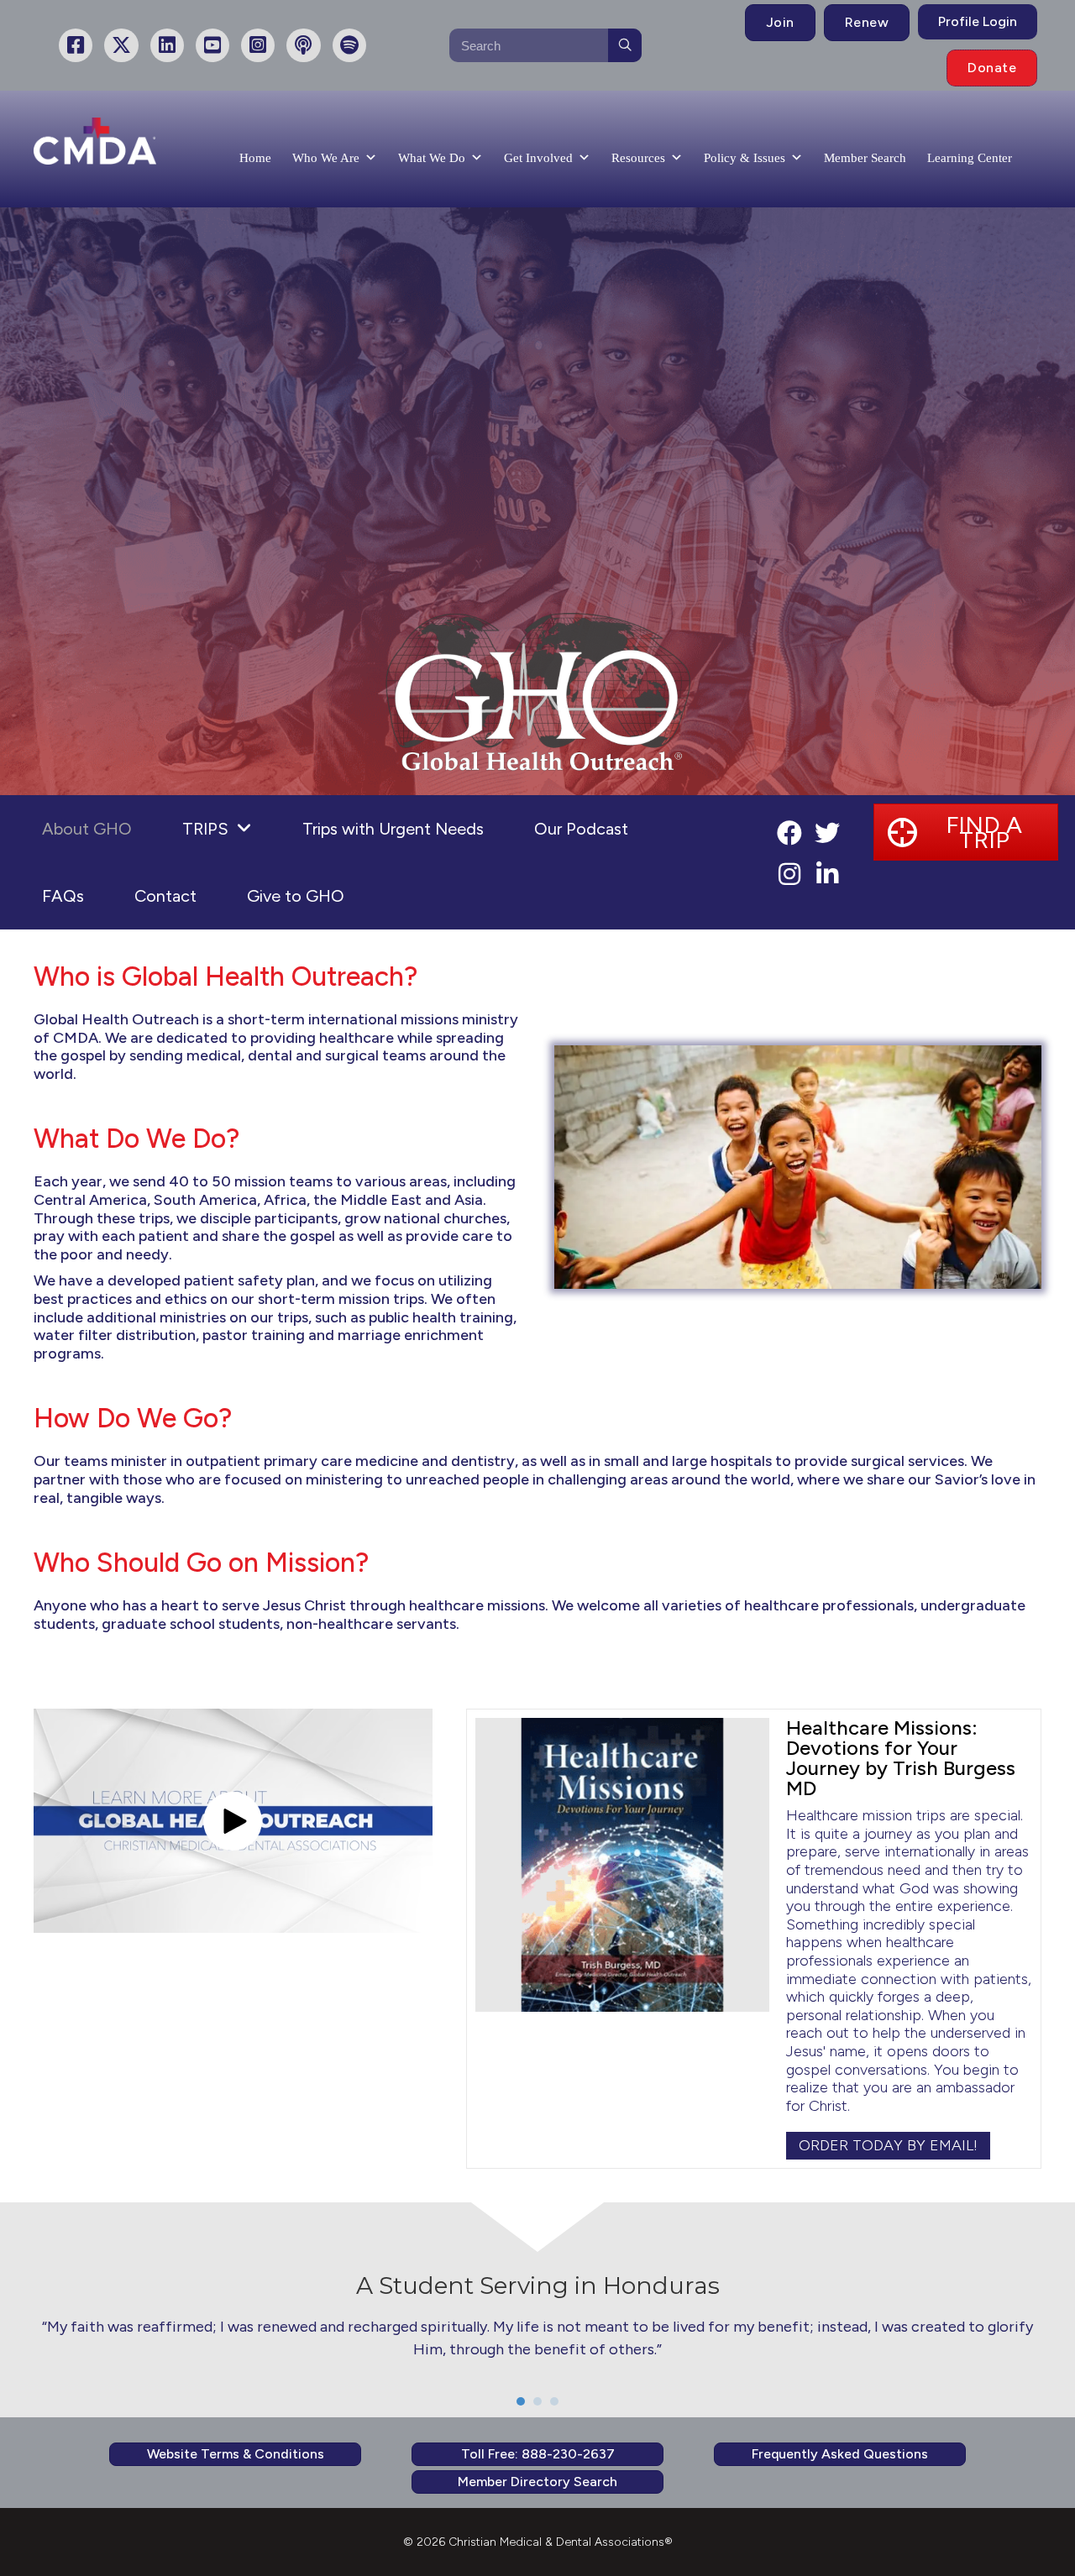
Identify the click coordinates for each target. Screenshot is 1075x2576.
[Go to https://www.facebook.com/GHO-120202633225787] (789, 835)
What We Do (432, 158)
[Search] (625, 45)
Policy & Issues (745, 158)
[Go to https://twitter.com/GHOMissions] (827, 835)
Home (255, 158)
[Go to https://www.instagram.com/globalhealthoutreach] (789, 876)
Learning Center (970, 158)
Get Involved (538, 158)
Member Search (865, 158)
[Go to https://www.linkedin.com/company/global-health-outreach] (827, 876)
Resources (638, 158)
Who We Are (326, 158)
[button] (966, 832)
